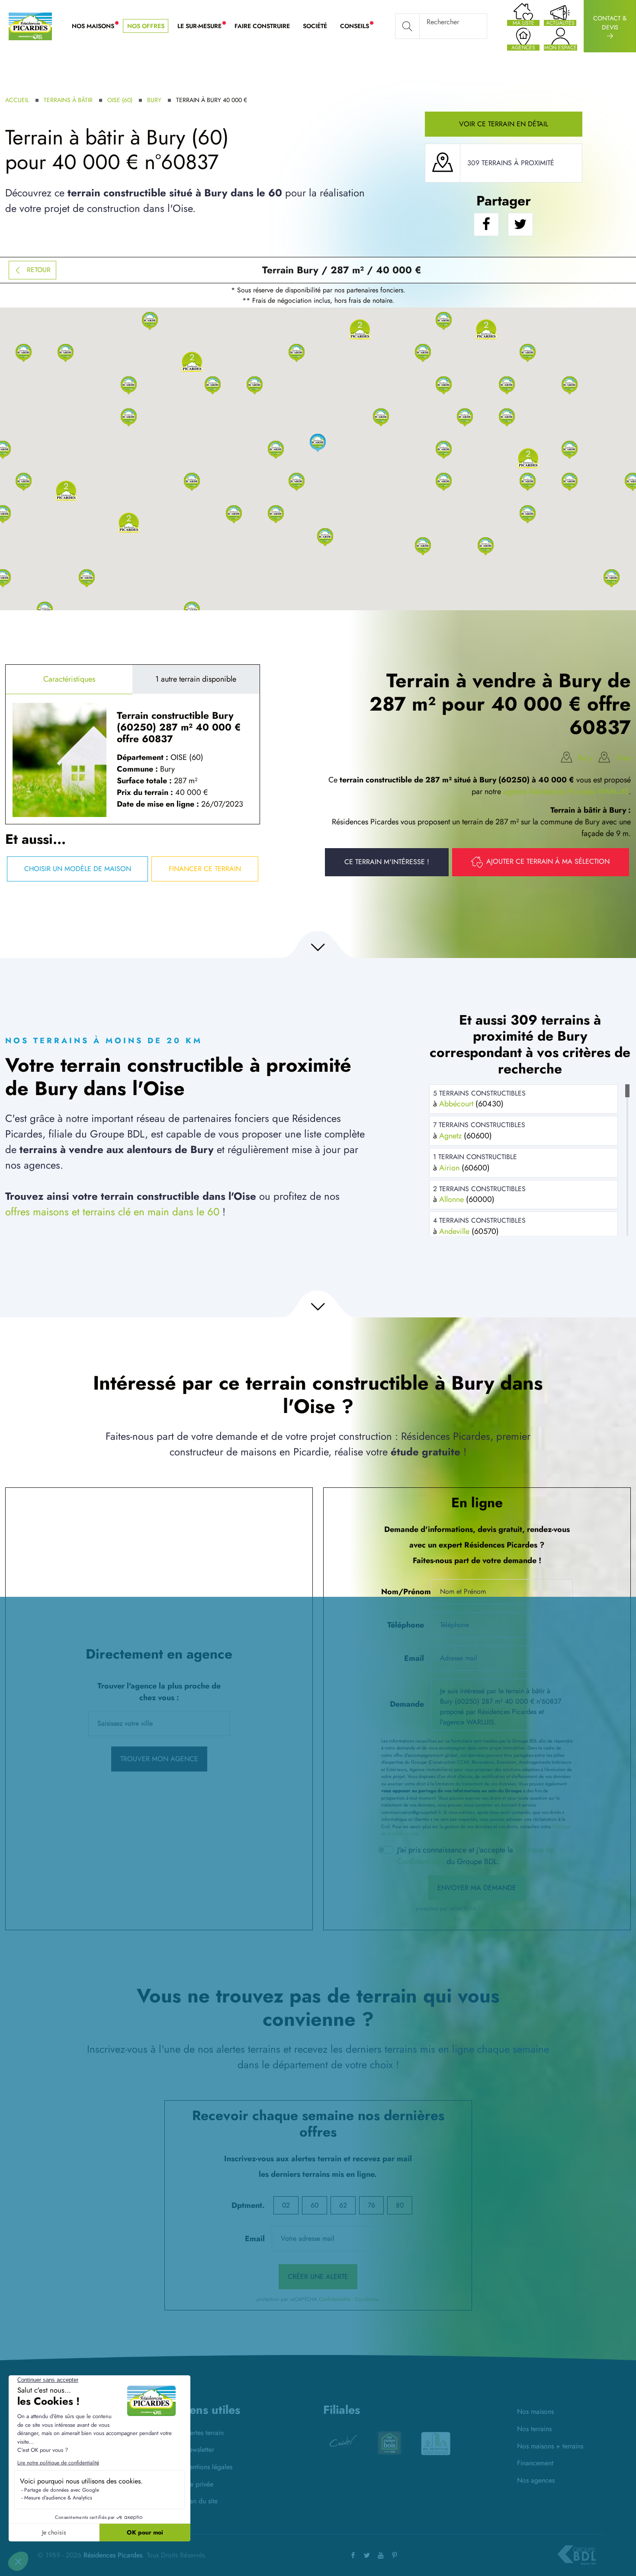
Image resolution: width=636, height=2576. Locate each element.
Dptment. (248, 2205)
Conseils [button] (358, 26)
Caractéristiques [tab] (69, 679)
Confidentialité (494, 1909)
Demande (407, 1704)
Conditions (526, 1909)
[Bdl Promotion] (343, 2443)
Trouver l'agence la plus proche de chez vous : (159, 1692)
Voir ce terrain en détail (504, 124)
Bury (154, 100)
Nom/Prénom (404, 1592)
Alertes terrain (204, 2433)
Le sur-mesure (203, 26)
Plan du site (201, 2501)
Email (414, 1658)
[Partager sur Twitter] (520, 225)
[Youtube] (381, 2555)
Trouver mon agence (159, 1759)
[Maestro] (436, 2444)
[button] (318, 449)
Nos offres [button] (146, 26)
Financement (535, 2463)
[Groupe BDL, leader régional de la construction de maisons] (577, 2555)
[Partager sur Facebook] (486, 225)
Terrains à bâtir (68, 100)
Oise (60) (120, 100)
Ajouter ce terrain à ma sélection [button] (548, 861)
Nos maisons (535, 2411)
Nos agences (536, 2480)
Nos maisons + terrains (550, 2446)
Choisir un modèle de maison (78, 869)
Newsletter (199, 2449)
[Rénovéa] (389, 2443)
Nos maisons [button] (96, 26)
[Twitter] (367, 2555)
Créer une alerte (318, 2276)
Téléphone (406, 1625)
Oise (623, 758)
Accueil (17, 100)
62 (343, 2205)
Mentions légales (208, 2467)
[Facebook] (353, 2555)
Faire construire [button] (262, 26)
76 (371, 2205)
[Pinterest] (395, 2555)
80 (400, 2205)
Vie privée (199, 2484)
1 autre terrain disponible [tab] (196, 679)
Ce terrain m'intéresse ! (387, 862)
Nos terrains (534, 2429)
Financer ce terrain (205, 869)
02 (286, 2205)
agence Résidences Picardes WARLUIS (566, 791)
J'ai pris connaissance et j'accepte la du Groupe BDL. (475, 1856)
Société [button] (315, 26)
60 (315, 2205)
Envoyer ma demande (477, 1888)
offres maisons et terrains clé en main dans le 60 (112, 1212)
